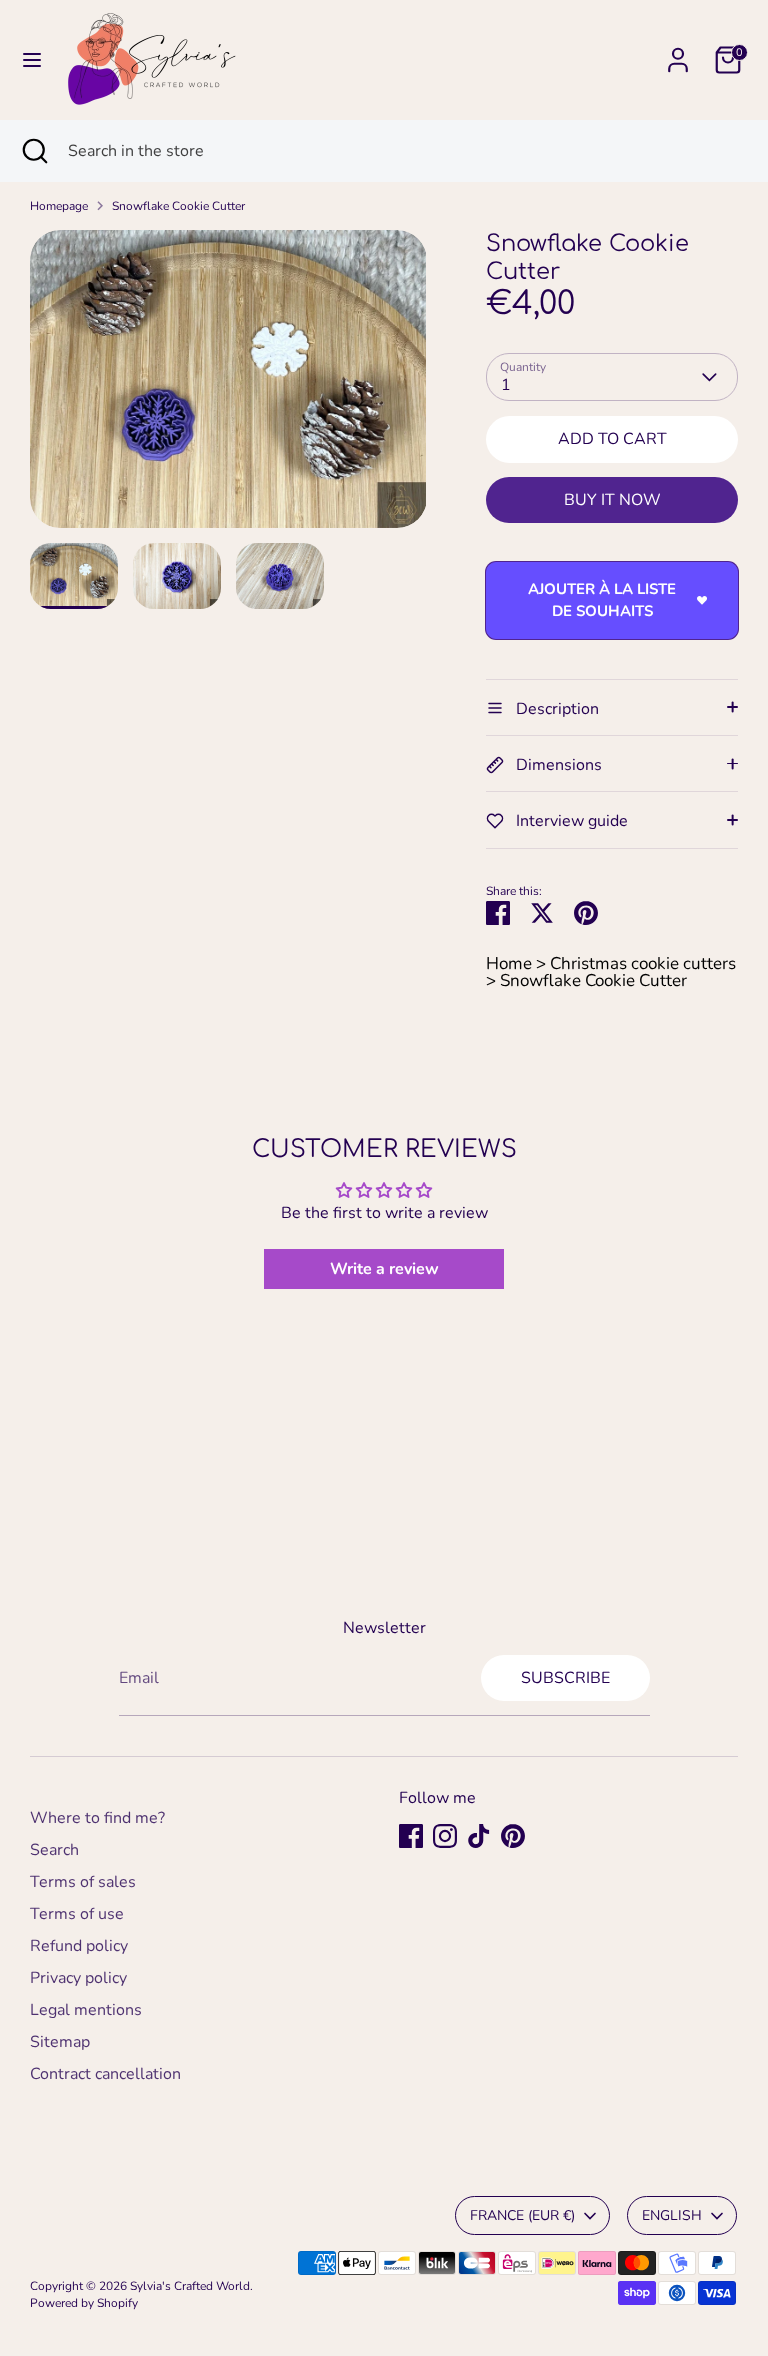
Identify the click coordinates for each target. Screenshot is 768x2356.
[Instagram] (445, 1836)
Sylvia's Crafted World (190, 2286)
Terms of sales (83, 1882)
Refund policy (79, 1946)
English (672, 2215)
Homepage (59, 206)
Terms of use (77, 1914)
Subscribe (565, 1678)
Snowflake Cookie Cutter (178, 206)
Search (54, 1850)
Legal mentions (86, 2010)
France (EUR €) (522, 2215)
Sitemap (60, 2042)
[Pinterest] (513, 1836)
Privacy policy (78, 1978)
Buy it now (612, 500)
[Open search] (34, 151)
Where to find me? (97, 1818)
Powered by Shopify (84, 2303)
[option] (228, 386)
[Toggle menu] (32, 60)
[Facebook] (411, 1836)
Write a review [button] (384, 1269)
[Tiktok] (479, 1836)
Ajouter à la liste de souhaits (602, 600)
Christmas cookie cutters (643, 963)
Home (509, 963)
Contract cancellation (105, 2074)
